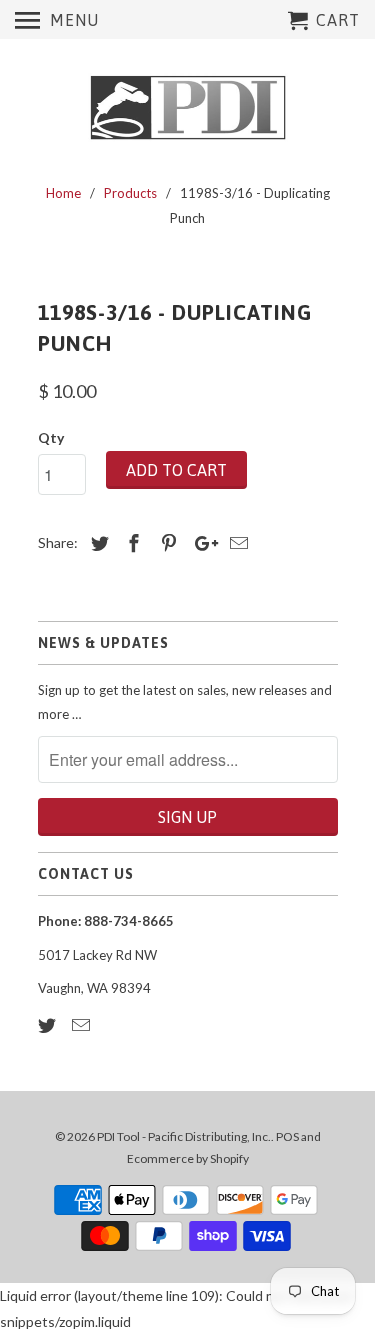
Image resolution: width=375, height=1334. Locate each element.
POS (287, 1136)
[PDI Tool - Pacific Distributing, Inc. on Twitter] (49, 1025)
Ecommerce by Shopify (188, 1158)
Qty (51, 437)
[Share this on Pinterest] (166, 543)
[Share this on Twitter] (97, 543)
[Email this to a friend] (236, 543)
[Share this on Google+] (201, 543)
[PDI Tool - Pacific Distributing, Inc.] (188, 108)
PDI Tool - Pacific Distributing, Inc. (184, 1136)
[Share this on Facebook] (131, 543)
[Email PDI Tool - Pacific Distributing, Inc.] (83, 1025)
